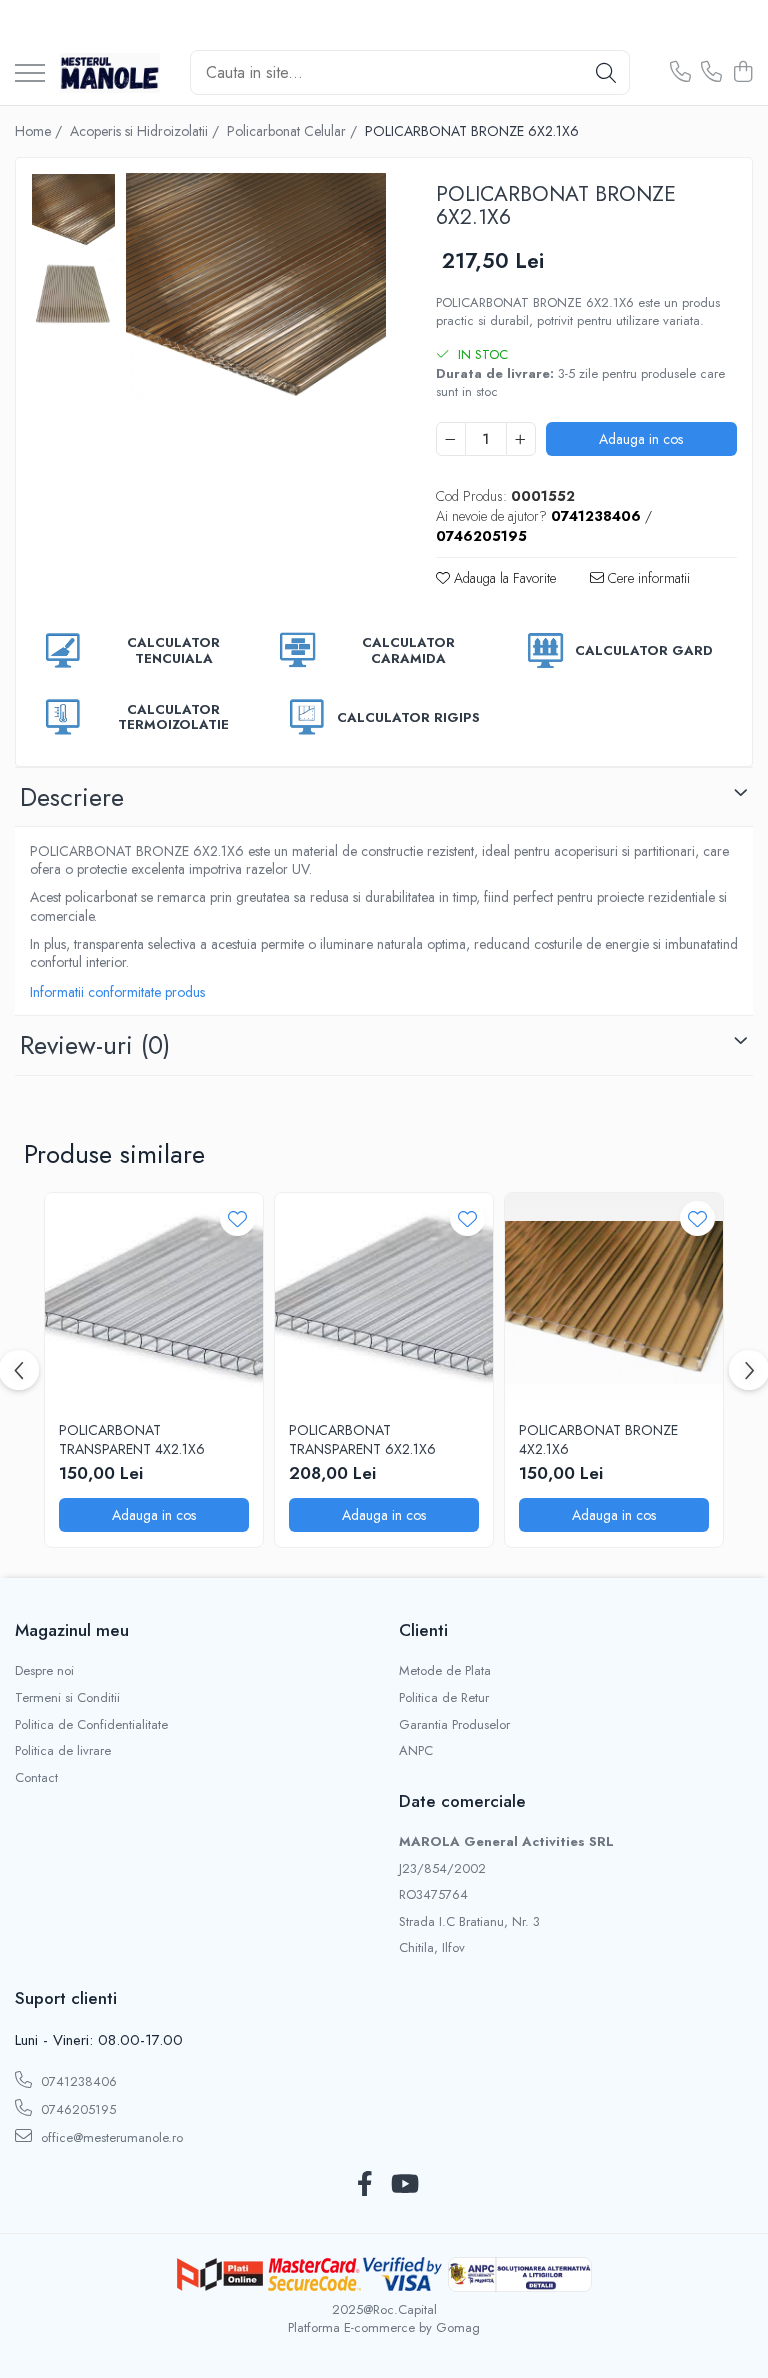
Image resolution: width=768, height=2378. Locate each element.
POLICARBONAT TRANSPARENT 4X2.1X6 (132, 1439)
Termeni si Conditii (67, 1698)
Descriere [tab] (72, 797)
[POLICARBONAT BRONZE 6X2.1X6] (256, 303)
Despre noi (44, 1671)
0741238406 (77, 2081)
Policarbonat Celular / (294, 131)
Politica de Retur (444, 1698)
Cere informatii (647, 578)
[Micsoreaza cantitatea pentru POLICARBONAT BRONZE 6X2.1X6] (451, 439)
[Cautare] (606, 72)
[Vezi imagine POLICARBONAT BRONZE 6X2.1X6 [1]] (73, 294)
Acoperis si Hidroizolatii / (146, 131)
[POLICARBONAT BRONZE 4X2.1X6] (614, 1302)
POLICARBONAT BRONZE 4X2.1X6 (598, 1439)
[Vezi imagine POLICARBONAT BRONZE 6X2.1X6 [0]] (73, 215)
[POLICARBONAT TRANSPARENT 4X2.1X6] (154, 1302)
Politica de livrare (63, 1751)
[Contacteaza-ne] (680, 73)
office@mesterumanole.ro (110, 2137)
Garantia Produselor (454, 1725)
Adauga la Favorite (503, 578)
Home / (40, 131)
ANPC (416, 1751)
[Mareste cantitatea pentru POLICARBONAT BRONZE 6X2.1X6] (521, 439)
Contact (36, 1778)
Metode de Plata (445, 1671)
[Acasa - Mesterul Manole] (110, 73)
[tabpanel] (256, 303)
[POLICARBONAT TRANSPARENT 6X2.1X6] (384, 1302)
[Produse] (30, 74)
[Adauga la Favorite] (237, 1218)
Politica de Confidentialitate (91, 1725)
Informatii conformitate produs (117, 992)
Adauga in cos (641, 439)
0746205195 (76, 2109)
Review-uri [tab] (95, 1045)
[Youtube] (403, 2185)
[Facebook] (364, 2185)
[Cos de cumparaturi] (742, 73)
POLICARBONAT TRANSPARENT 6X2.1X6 (362, 1439)
